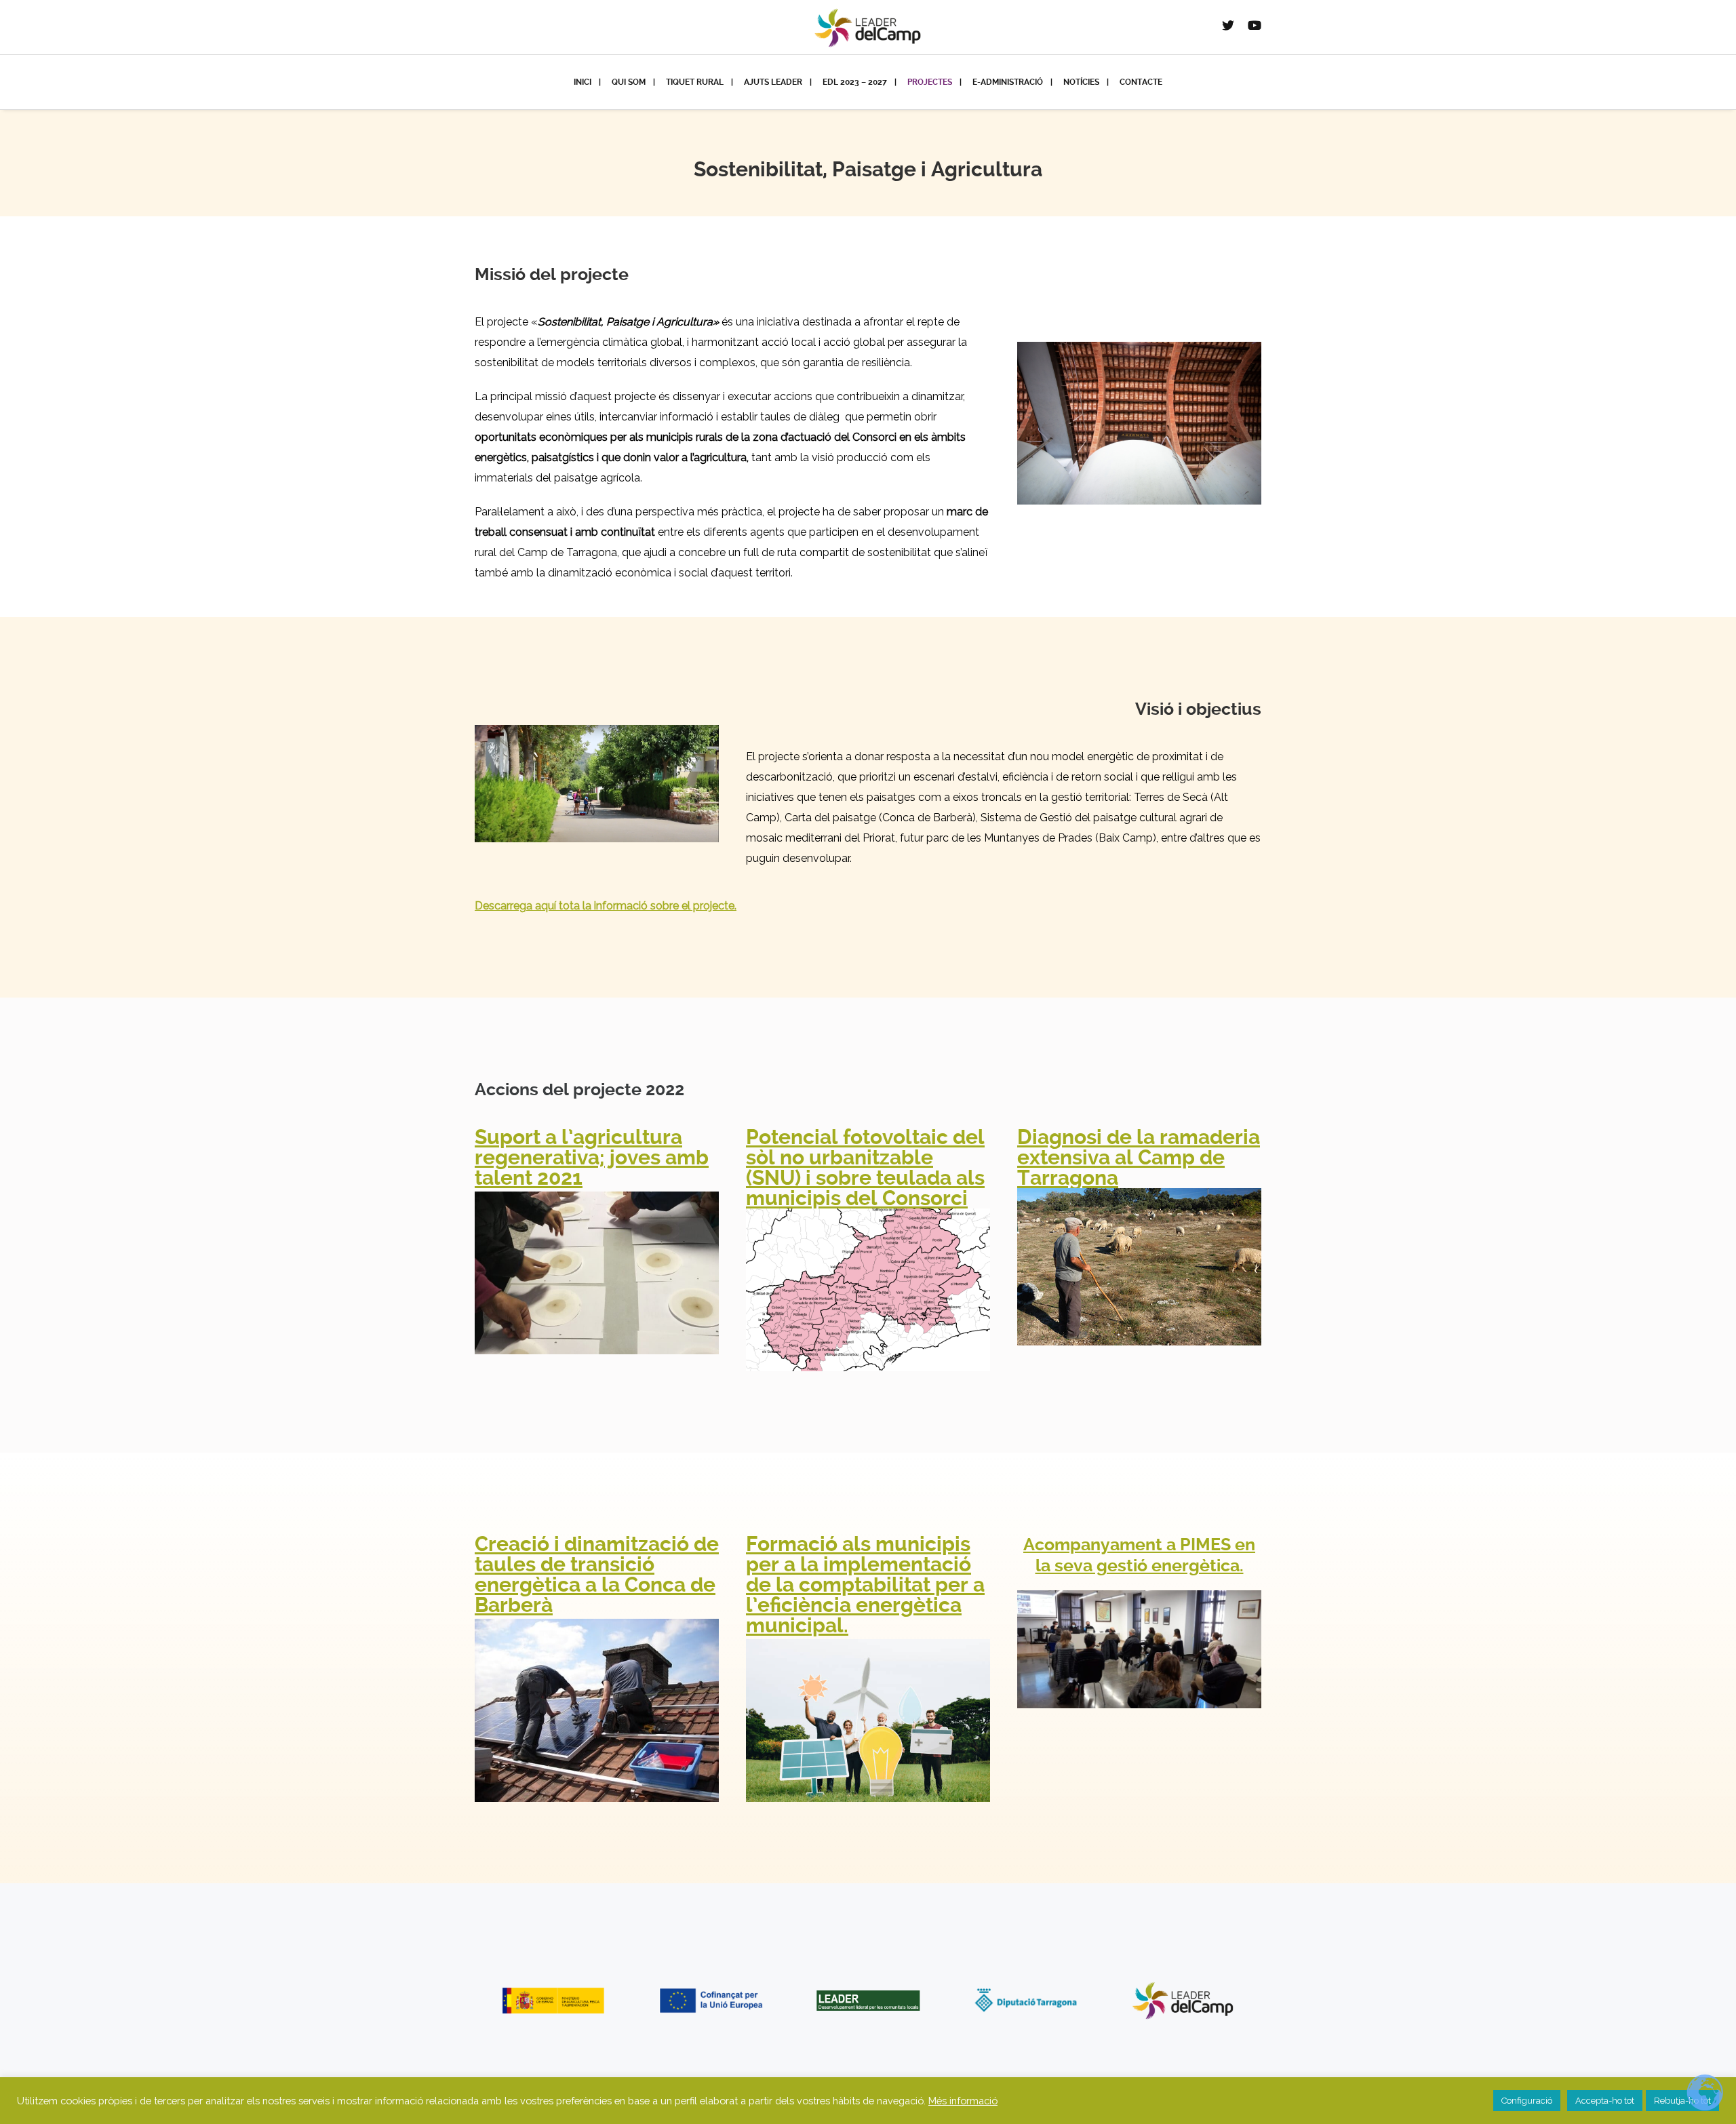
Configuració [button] (1527, 2101)
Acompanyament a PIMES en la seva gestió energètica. (1139, 1555)
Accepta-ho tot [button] (1605, 2101)
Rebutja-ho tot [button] (1682, 2101)
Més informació (963, 2101)
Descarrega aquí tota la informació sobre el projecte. (606, 906)
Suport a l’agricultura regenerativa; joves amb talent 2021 (592, 1157)
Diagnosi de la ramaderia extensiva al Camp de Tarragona (1139, 1157)
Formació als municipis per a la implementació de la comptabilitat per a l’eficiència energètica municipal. (865, 1585)
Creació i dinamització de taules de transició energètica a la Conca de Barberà (597, 1574)
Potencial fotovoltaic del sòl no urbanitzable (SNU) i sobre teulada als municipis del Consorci (865, 1167)
